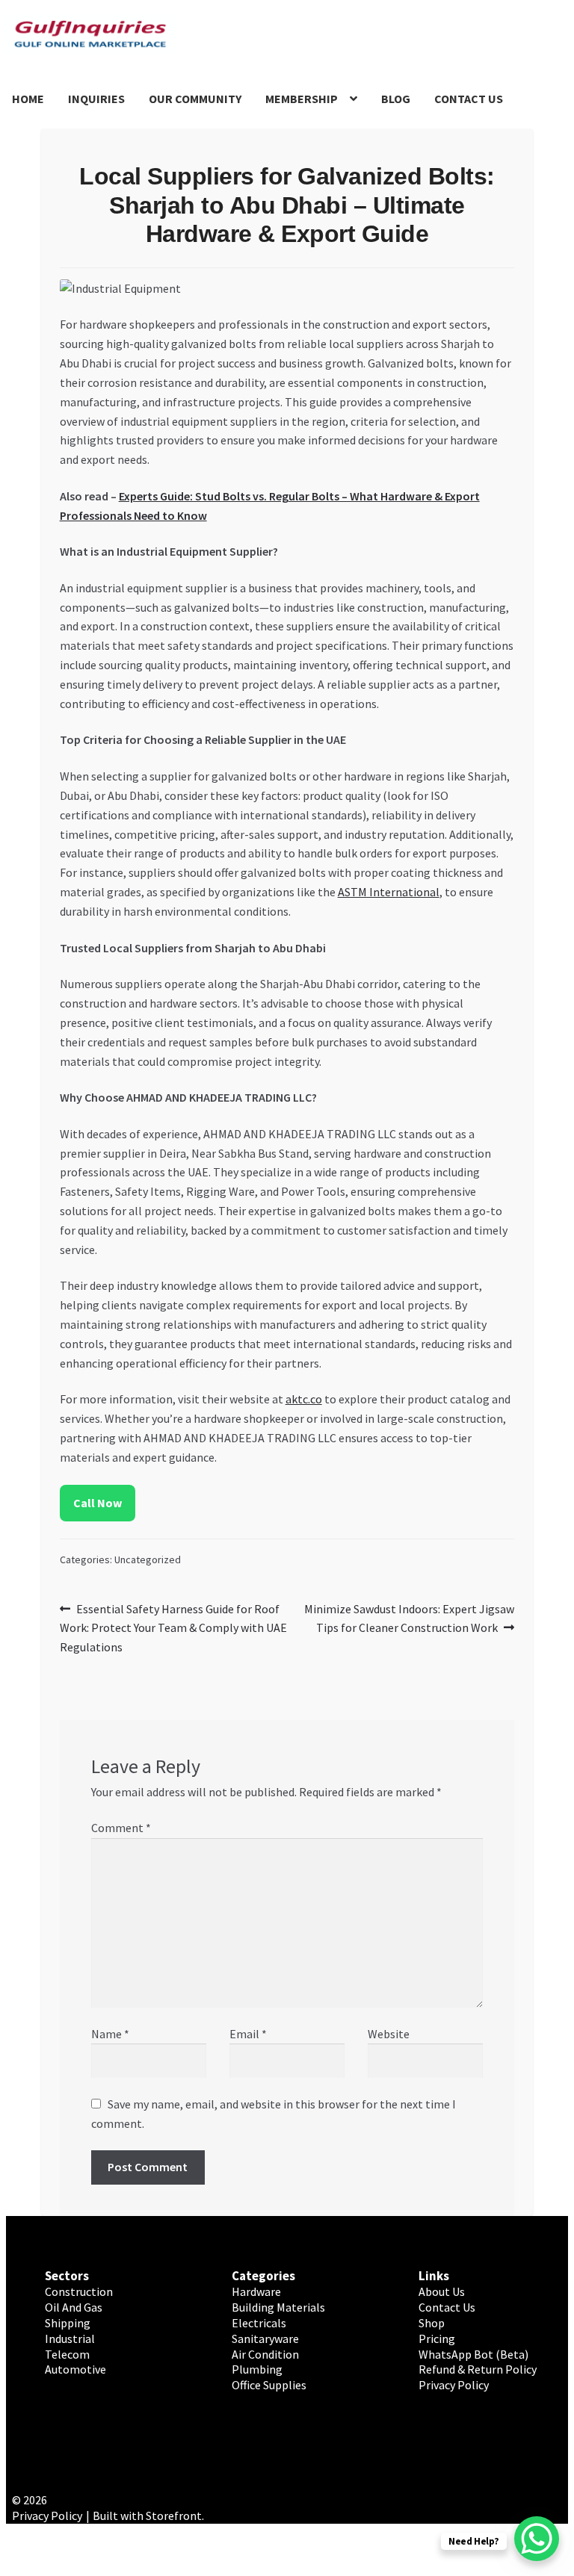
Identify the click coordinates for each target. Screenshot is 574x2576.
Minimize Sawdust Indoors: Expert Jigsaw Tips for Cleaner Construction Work (409, 1618)
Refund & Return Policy (478, 2369)
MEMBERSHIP (302, 99)
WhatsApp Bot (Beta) (473, 2354)
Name (110, 2034)
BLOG (396, 99)
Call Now (98, 1503)
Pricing (437, 2338)
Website (389, 2034)
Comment (121, 1828)
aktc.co (304, 1399)
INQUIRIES (96, 99)
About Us (442, 2291)
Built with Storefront (147, 2516)
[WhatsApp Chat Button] (537, 2539)
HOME (28, 99)
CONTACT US (469, 99)
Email (248, 2034)
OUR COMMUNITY (195, 99)
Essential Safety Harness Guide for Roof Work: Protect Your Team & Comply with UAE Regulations (173, 1628)
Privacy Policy (454, 2385)
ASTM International (389, 892)
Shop (432, 2323)
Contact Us (447, 2307)
